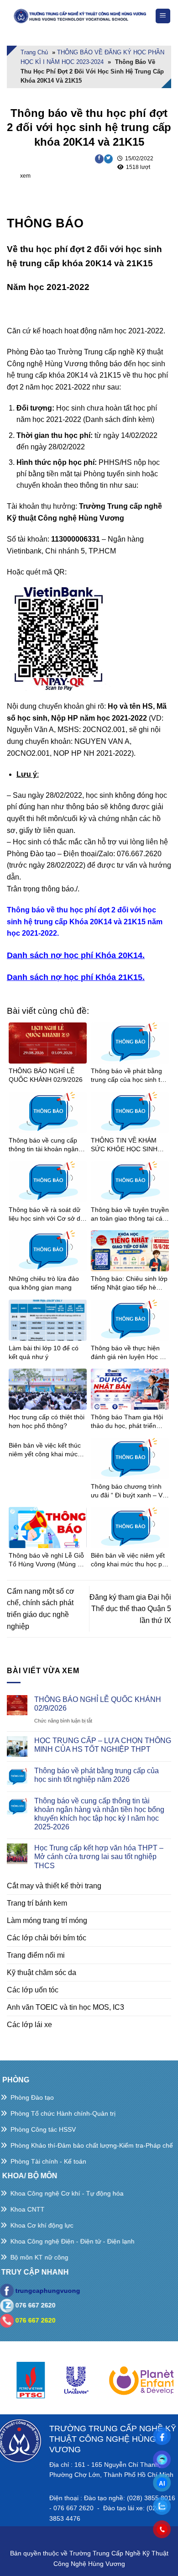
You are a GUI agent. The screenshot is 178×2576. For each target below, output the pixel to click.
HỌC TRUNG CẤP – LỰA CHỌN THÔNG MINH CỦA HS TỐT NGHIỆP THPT (103, 1745)
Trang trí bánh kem (37, 1903)
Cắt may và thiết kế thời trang (54, 1886)
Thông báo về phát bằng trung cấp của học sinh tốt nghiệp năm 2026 (97, 1775)
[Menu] (163, 16)
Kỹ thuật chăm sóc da (42, 1973)
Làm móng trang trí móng (47, 1920)
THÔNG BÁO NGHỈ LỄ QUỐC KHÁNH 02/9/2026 (98, 1704)
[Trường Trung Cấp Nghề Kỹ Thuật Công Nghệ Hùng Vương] (81, 16)
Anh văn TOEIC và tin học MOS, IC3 (65, 2007)
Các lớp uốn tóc (33, 1990)
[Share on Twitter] (108, 159)
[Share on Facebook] (99, 159)
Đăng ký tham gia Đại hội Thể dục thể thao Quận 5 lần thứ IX (130, 1609)
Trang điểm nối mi (36, 1955)
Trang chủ (34, 52)
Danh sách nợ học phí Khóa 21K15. (76, 977)
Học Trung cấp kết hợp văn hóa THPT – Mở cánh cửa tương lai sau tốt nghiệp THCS (99, 1857)
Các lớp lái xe (29, 2025)
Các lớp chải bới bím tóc (47, 1938)
